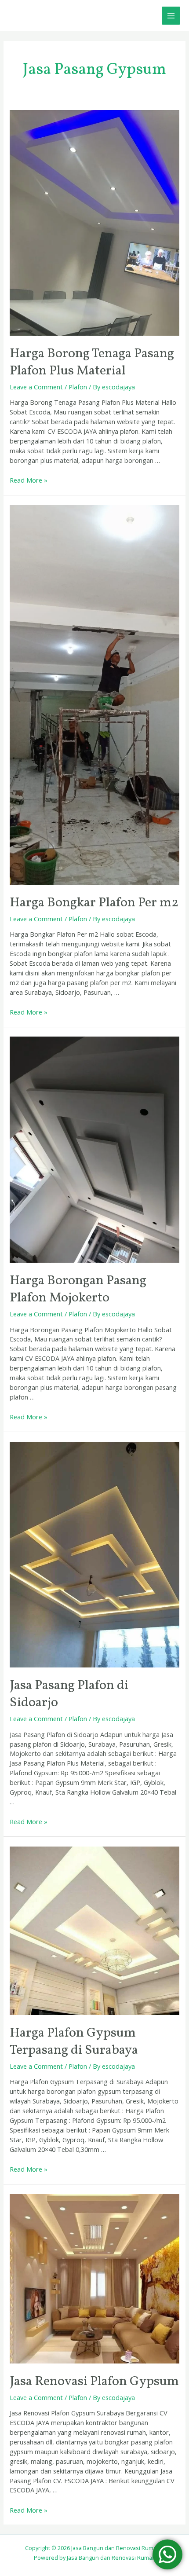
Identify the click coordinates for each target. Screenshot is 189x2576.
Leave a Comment (36, 387)
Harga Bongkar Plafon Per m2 (94, 903)
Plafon (78, 387)
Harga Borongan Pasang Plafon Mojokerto (78, 1289)
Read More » (29, 480)
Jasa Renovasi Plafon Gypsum (94, 2382)
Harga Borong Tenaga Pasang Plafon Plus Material (92, 362)
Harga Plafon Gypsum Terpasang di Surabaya (74, 2042)
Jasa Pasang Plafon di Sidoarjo (69, 1694)
